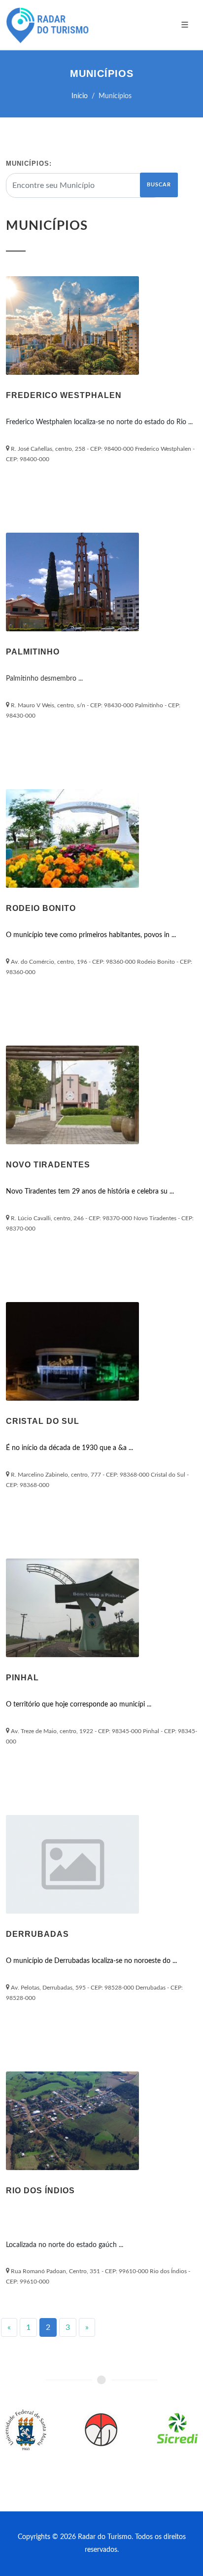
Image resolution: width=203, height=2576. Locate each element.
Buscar (159, 185)
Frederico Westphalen (64, 395)
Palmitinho (33, 652)
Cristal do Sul (43, 1421)
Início (80, 96)
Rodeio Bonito (41, 908)
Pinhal (22, 1678)
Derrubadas (37, 1934)
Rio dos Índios (40, 2191)
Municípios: (29, 163)
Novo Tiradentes (48, 1165)
